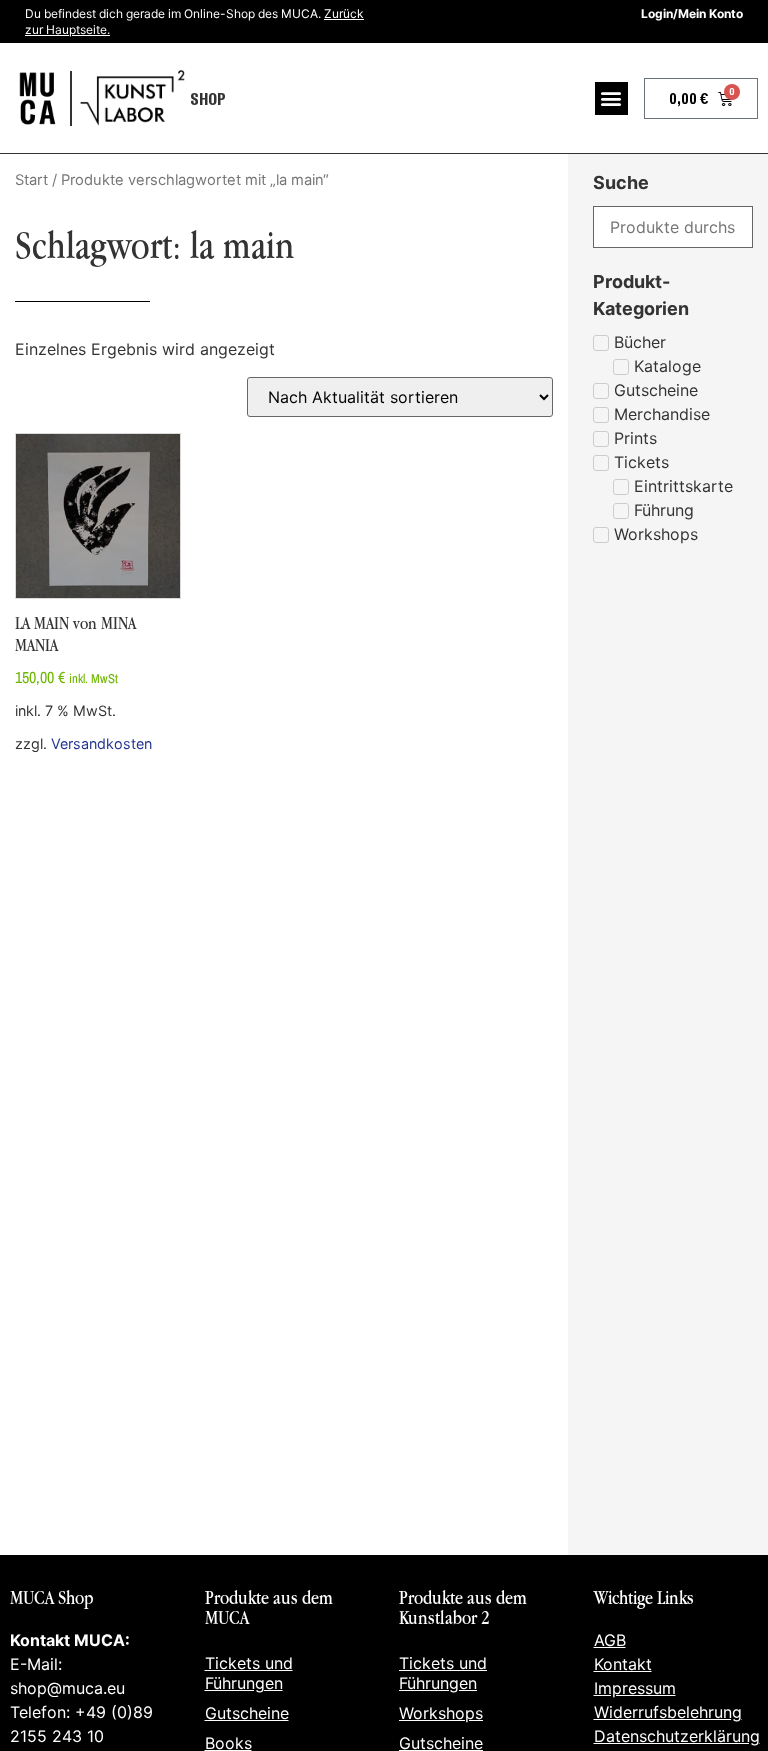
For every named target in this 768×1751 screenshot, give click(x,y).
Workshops (441, 1713)
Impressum (635, 1688)
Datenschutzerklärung (677, 1736)
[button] (611, 98)
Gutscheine (247, 1713)
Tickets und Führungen (249, 1673)
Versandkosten (101, 743)
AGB (610, 1640)
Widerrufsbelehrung (668, 1712)
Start (31, 180)
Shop (208, 98)
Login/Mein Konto (692, 13)
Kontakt (623, 1664)
